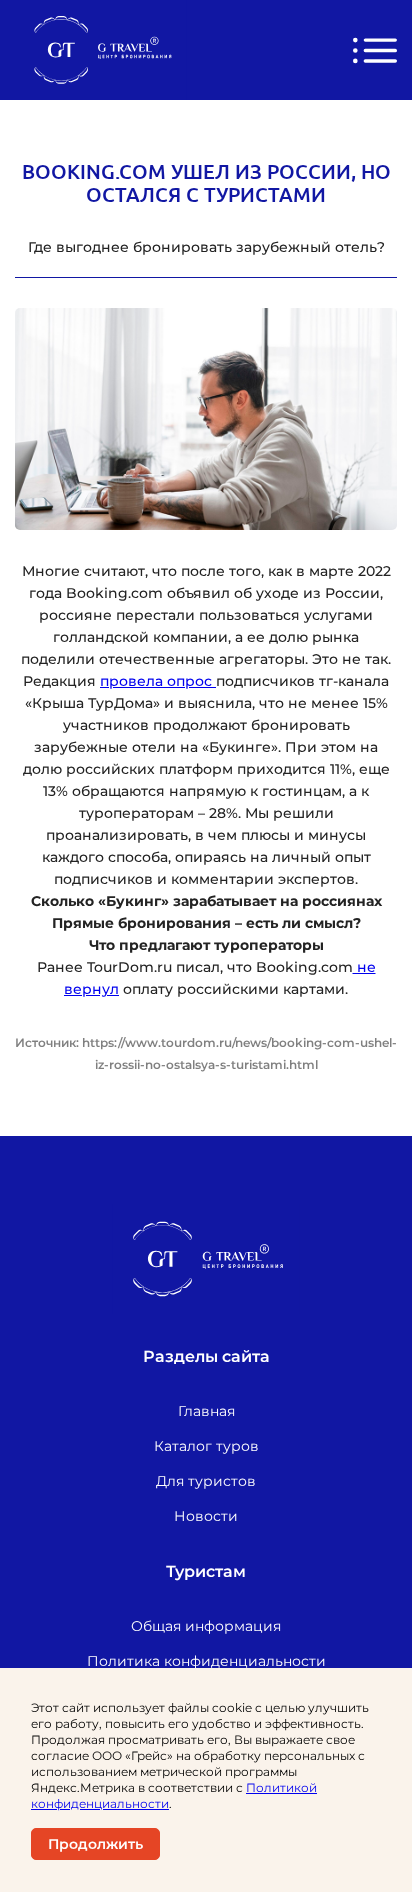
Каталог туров (206, 1446)
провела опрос (158, 681)
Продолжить (95, 1844)
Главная (206, 1411)
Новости (206, 1516)
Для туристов (206, 1481)
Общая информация (206, 1626)
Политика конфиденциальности (206, 1661)
